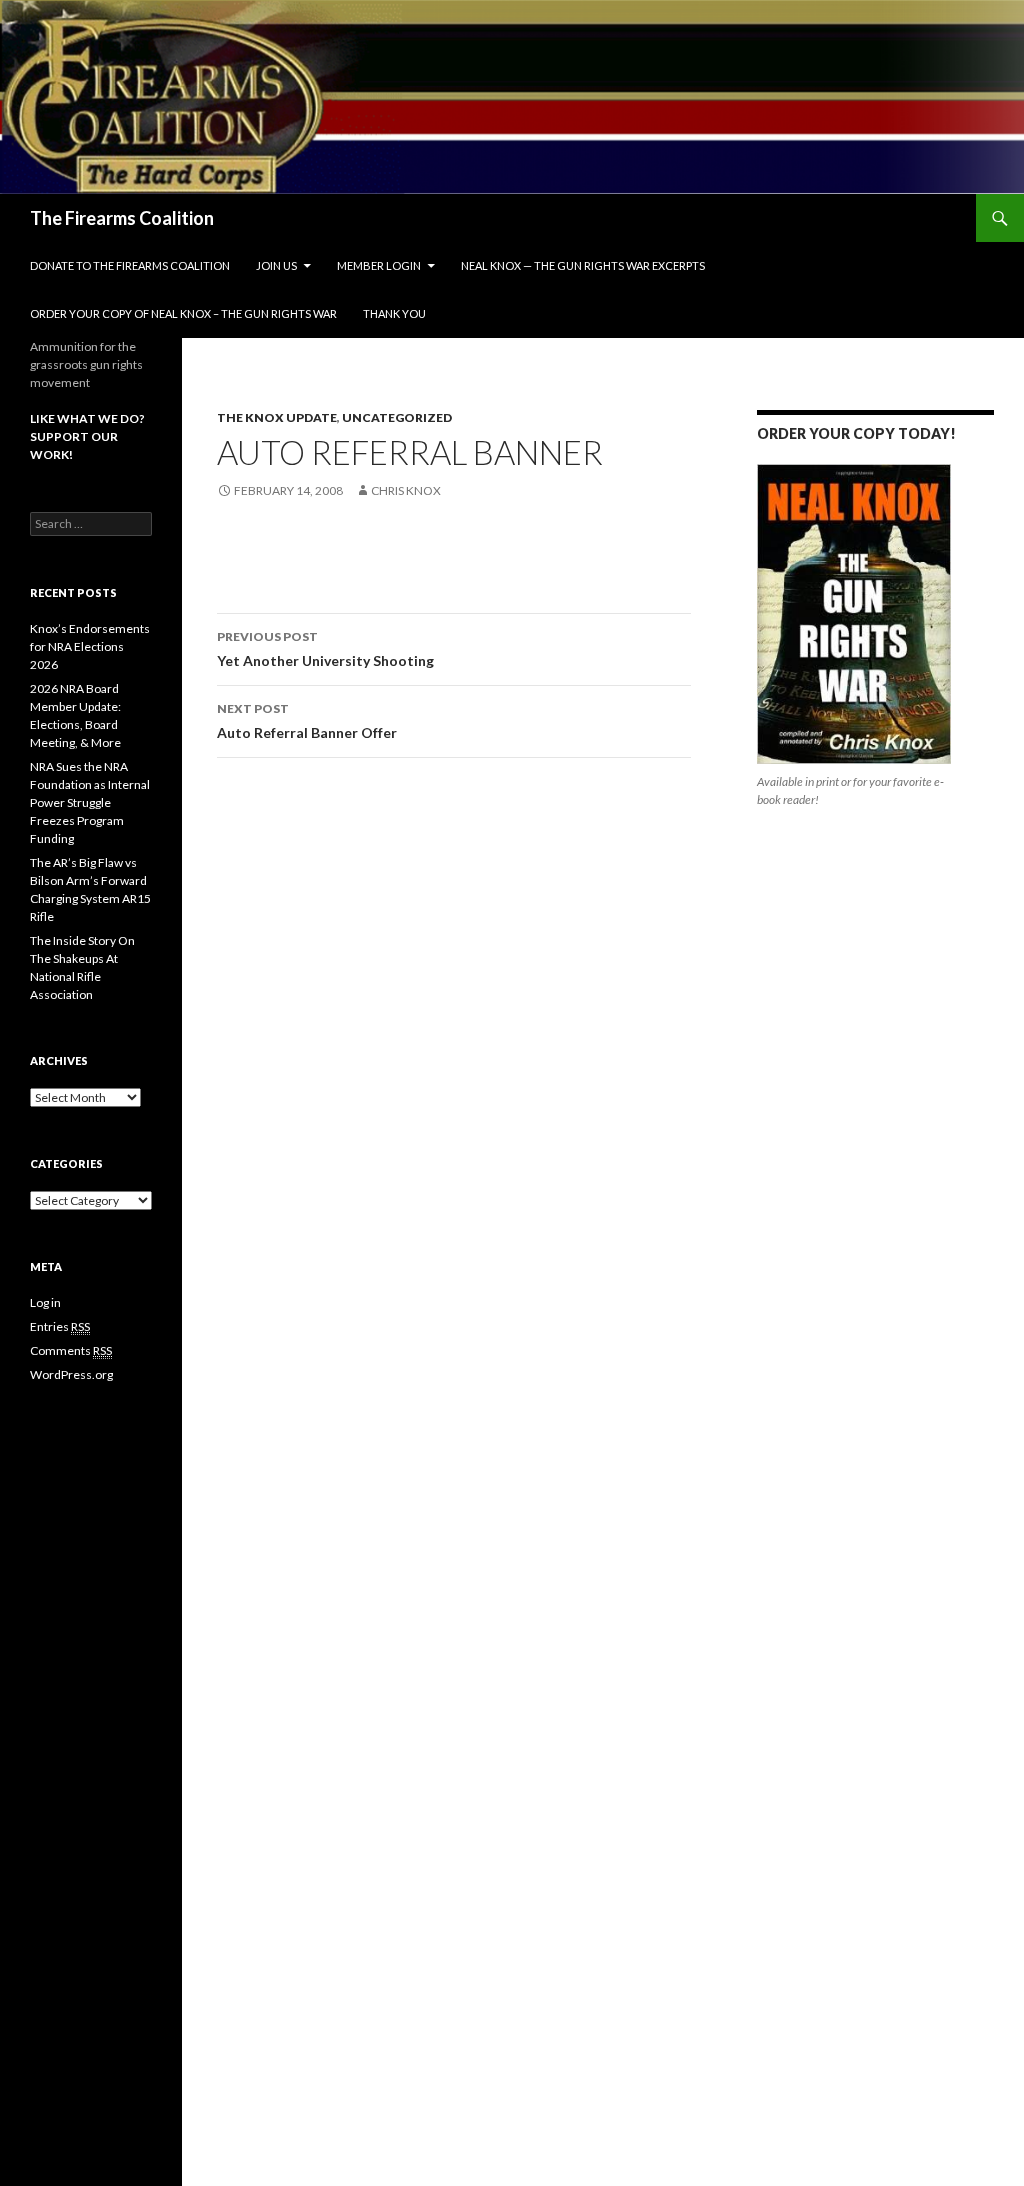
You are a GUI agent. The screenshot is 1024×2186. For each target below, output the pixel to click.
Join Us (276, 265)
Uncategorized (397, 417)
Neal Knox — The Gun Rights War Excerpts (583, 265)
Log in (45, 1302)
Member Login (379, 265)
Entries (60, 1326)
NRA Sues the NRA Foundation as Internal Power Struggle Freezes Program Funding (90, 802)
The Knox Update (277, 417)
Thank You (394, 313)
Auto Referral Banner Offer (307, 721)
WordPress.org (71, 1374)
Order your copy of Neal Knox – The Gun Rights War (183, 313)
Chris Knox (406, 490)
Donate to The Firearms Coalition (130, 265)
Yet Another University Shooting (325, 649)
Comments (71, 1350)
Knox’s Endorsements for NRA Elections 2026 (90, 646)
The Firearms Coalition (122, 218)
